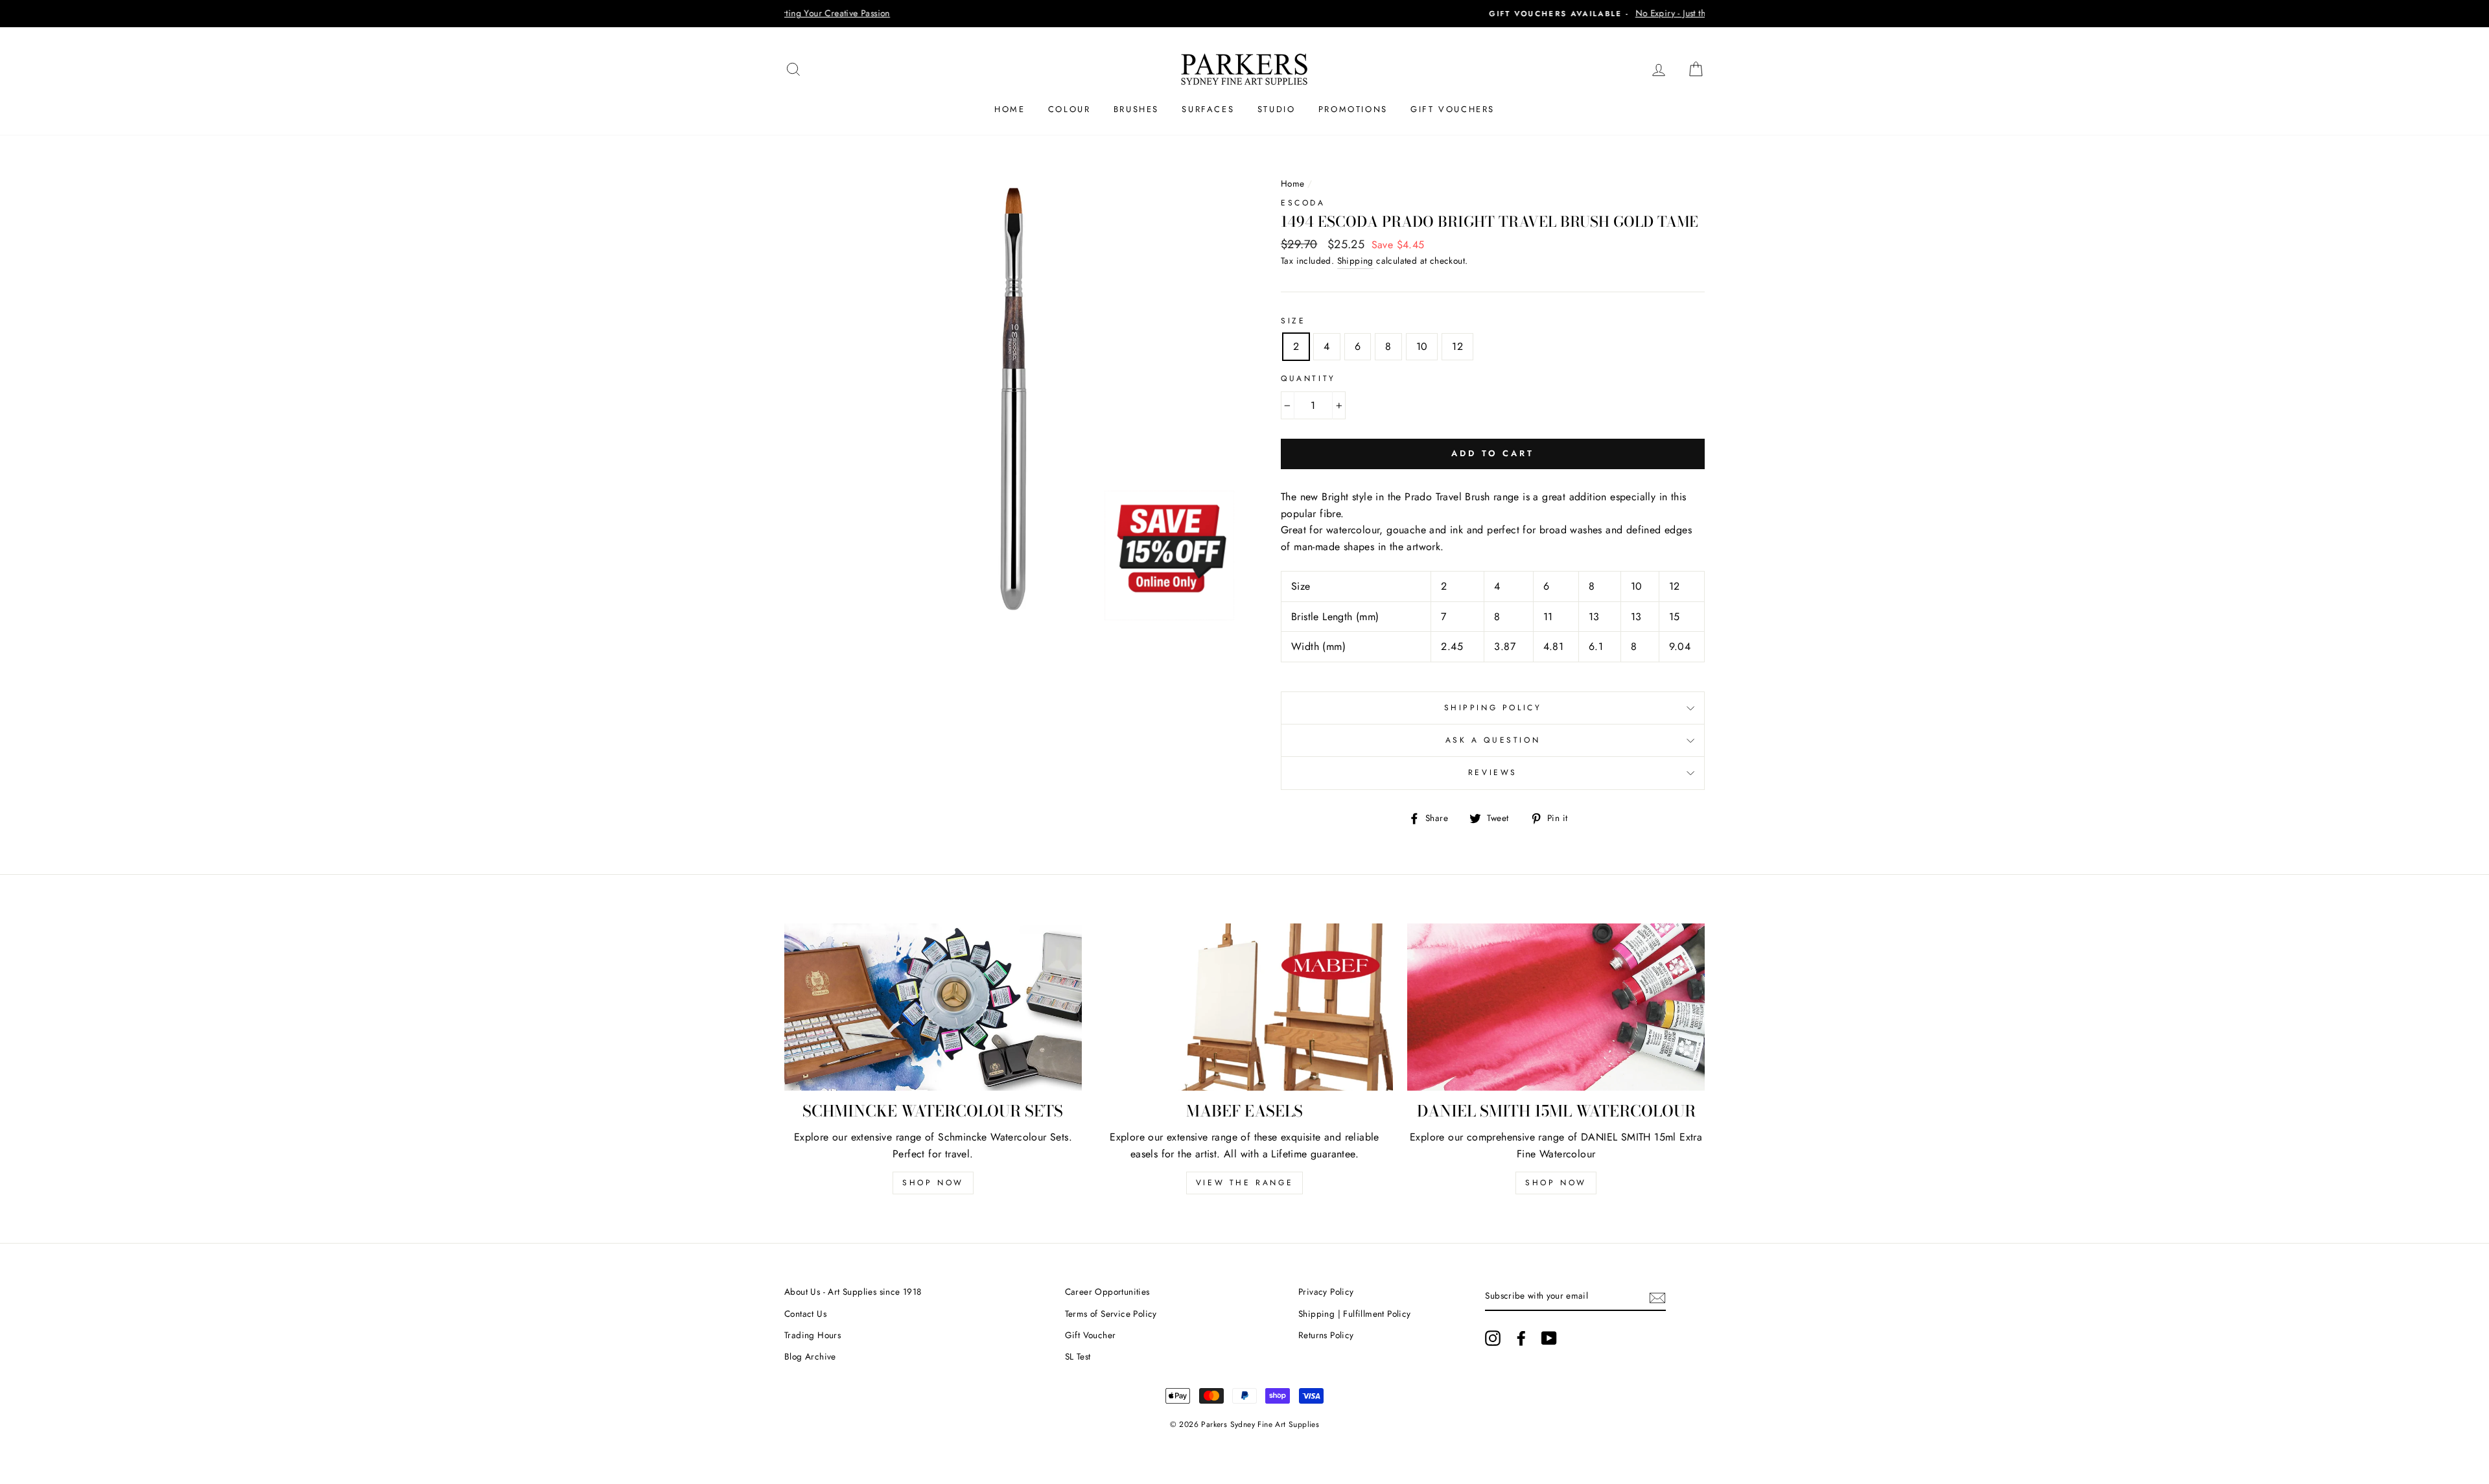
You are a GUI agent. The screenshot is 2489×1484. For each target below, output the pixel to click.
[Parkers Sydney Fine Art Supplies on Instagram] (1493, 1338)
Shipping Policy (1493, 708)
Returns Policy (1326, 1335)
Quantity (1308, 378)
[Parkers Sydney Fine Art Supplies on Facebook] (1521, 1338)
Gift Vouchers (1453, 109)
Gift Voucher (1091, 1335)
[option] (1244, 14)
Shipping (1355, 261)
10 (1422, 346)
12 (1457, 346)
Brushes (1136, 109)
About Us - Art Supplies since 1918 (853, 1292)
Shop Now (933, 1183)
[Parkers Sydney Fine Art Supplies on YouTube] (1549, 1338)
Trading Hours (812, 1335)
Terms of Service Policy (1111, 1314)
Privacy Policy (1326, 1292)
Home (1010, 109)
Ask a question (1493, 740)
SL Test (1078, 1356)
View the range (1244, 1183)
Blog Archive (810, 1356)
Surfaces (1208, 109)
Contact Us (805, 1314)
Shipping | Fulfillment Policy (1355, 1314)
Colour (1069, 109)
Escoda (1303, 203)
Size (1293, 321)
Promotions (1353, 109)
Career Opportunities (1107, 1292)
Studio (1277, 109)
